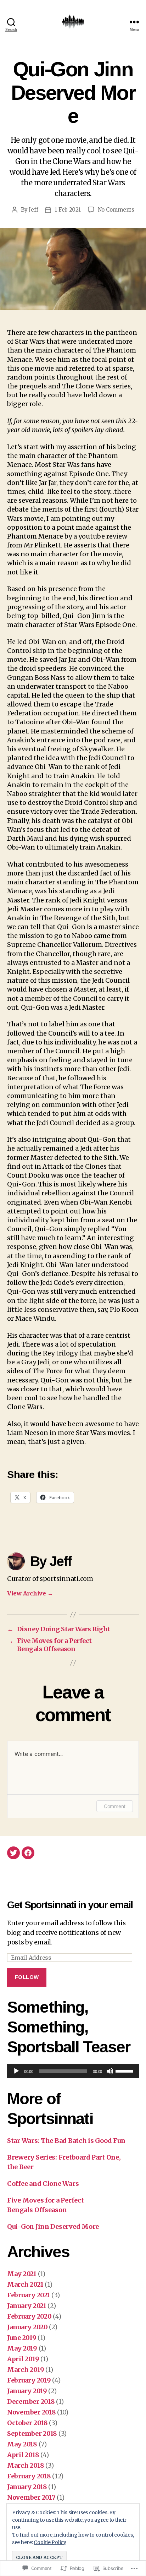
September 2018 (32, 2433)
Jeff (33, 210)
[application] (73, 2071)
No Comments (116, 210)
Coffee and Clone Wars (43, 2184)
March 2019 (26, 2370)
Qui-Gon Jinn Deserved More (53, 2226)
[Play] (16, 2071)
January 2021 (27, 2306)
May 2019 (22, 2348)
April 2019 (23, 2359)
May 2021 (22, 2274)
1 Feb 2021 (68, 210)
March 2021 (25, 2284)
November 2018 (32, 2412)
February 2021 (29, 2295)
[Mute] (110, 2071)
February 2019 (29, 2380)
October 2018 (27, 2423)
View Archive (30, 1593)
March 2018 (26, 2465)
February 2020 (29, 2316)
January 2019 (27, 2391)
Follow (27, 1977)
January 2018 (27, 2487)
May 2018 (22, 2444)
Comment (115, 1806)
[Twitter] (13, 1853)
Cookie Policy (50, 2542)
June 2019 (22, 2338)
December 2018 (31, 2402)
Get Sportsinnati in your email (70, 1905)
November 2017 (31, 2497)
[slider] (125, 2070)
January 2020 (27, 2327)
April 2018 (23, 2455)
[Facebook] (28, 1853)
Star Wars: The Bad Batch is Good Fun (66, 2141)
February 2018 (29, 2476)
